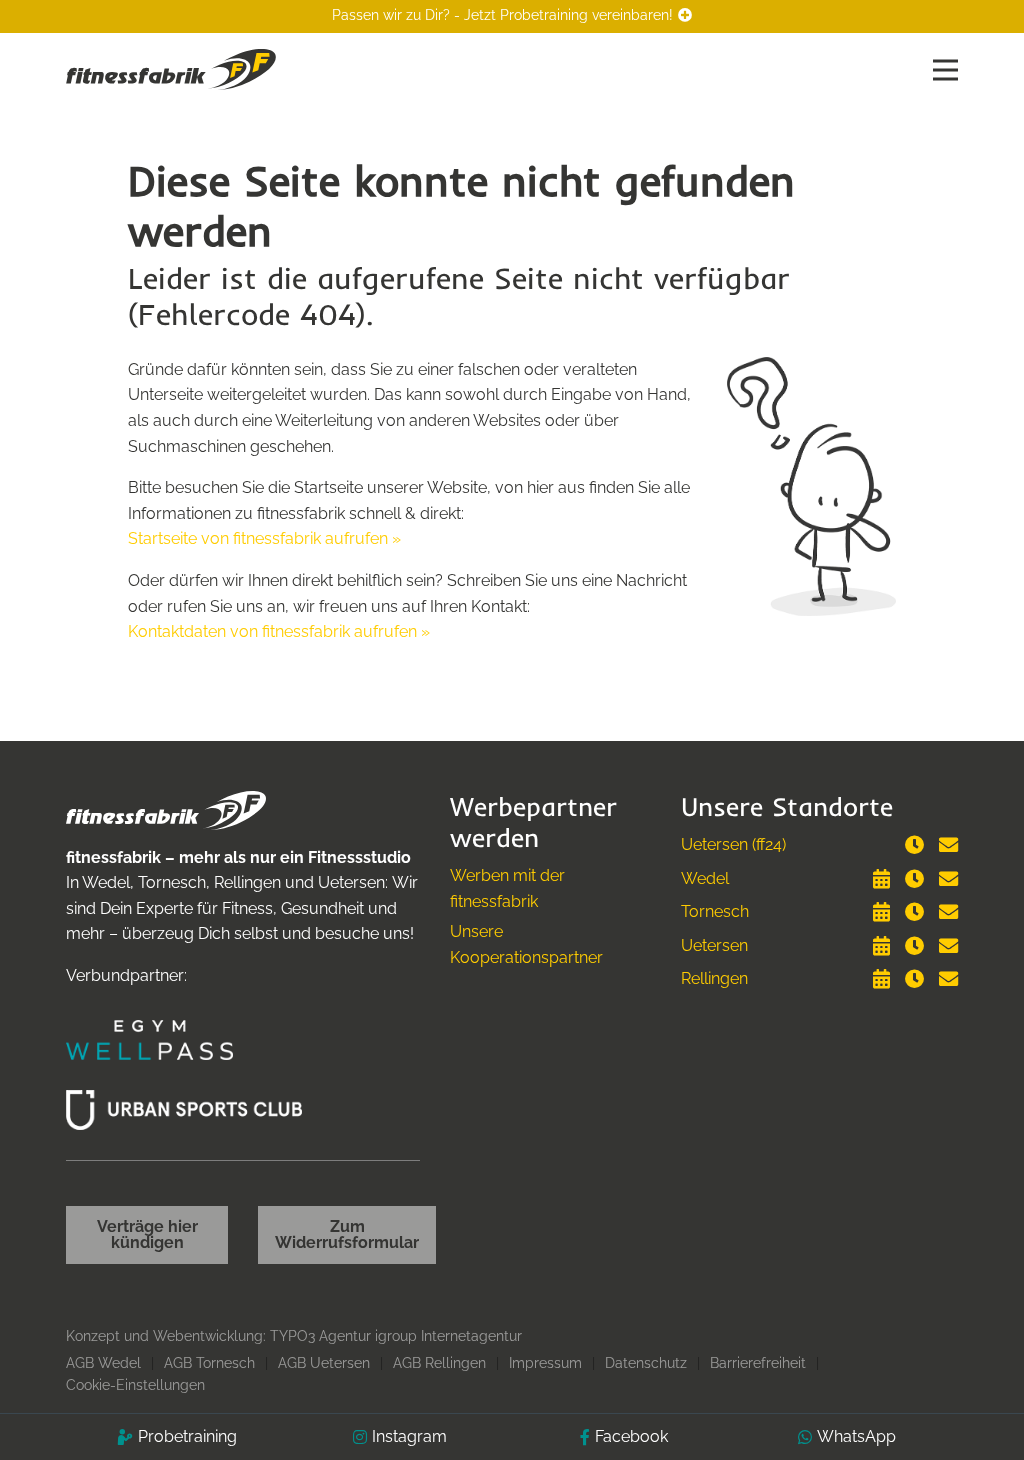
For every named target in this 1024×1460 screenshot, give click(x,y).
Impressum (545, 1363)
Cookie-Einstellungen (135, 1385)
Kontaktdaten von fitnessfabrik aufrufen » (279, 631)
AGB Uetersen (324, 1363)
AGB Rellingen (439, 1363)
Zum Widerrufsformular (347, 1234)
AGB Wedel (103, 1363)
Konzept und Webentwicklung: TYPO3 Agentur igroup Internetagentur (294, 1336)
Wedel (705, 878)
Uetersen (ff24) (733, 844)
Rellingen (714, 978)
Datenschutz (646, 1363)
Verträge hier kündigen (147, 1234)
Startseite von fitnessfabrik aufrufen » (264, 538)
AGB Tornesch (209, 1363)
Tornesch (715, 911)
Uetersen (714, 945)
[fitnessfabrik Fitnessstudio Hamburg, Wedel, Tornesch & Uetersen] (171, 68)
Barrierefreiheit (758, 1363)
